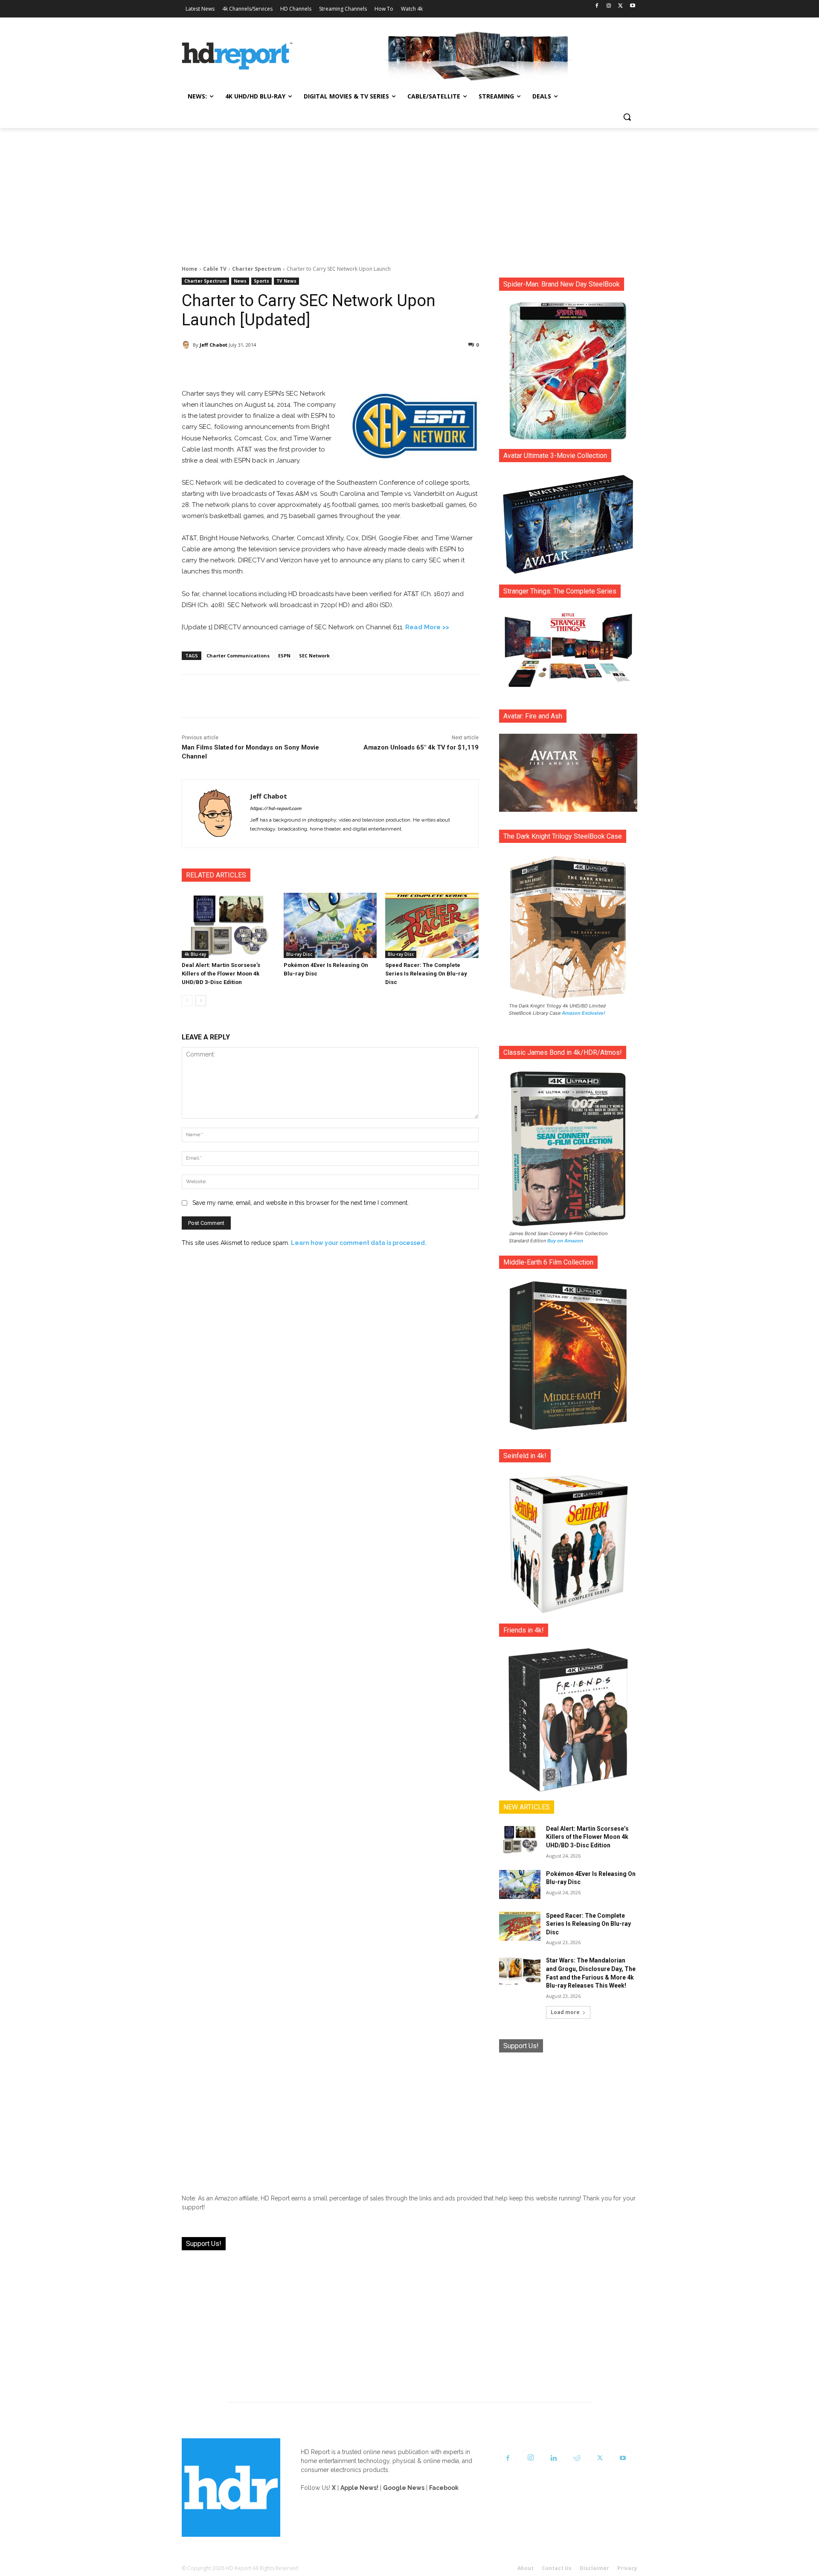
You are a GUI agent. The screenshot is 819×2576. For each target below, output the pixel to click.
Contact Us (557, 2568)
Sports (261, 281)
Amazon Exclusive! (584, 1013)
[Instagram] (609, 6)
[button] (627, 117)
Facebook (444, 2488)
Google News (404, 2488)
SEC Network (314, 656)
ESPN (284, 656)
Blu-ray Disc (299, 954)
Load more (565, 2012)
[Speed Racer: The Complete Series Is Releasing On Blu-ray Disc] (432, 925)
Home (190, 269)
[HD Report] (237, 56)
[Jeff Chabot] (187, 345)
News (240, 281)
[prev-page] (187, 1001)
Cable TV (215, 269)
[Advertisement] (409, 192)
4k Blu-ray (195, 954)
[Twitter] (620, 6)
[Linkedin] (554, 2458)
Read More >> (427, 627)
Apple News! (359, 2488)
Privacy (627, 2568)
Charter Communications (238, 656)
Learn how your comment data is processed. (359, 1243)
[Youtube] (632, 6)
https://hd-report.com (276, 809)
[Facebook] (597, 6)
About (526, 2568)
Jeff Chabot (213, 345)
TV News (286, 281)
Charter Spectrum (257, 269)
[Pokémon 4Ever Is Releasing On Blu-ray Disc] (330, 925)
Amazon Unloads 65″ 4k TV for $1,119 (421, 747)
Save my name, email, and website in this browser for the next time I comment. (301, 1203)
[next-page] (201, 1001)
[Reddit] (577, 2458)
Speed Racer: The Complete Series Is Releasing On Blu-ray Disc (426, 974)
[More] (406, 367)
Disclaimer (594, 2568)
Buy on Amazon (565, 1241)
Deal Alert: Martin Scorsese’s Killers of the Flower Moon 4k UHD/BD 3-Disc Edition (221, 974)
